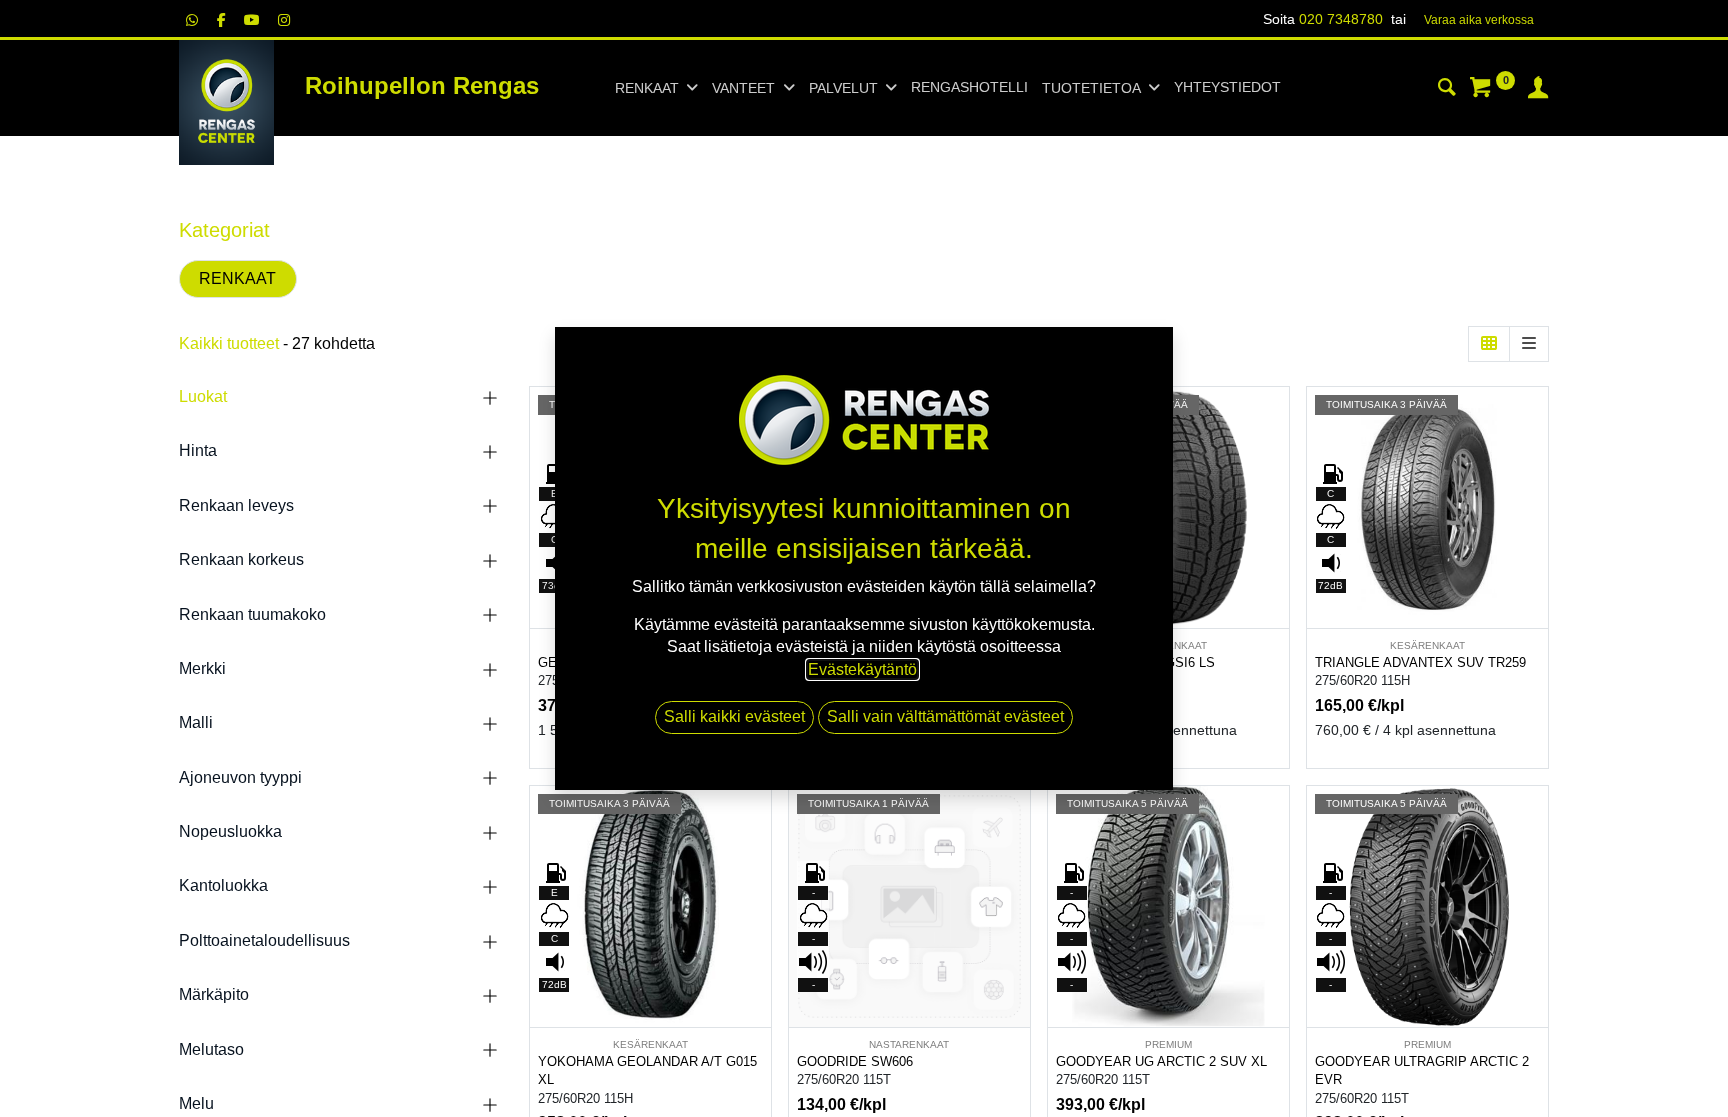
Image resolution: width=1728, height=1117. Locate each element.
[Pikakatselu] (1276, 419)
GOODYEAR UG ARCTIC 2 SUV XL (1161, 1061)
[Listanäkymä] (1529, 344)
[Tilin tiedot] (1538, 90)
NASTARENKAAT (909, 1044)
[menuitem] (969, 88)
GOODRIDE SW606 (855, 1061)
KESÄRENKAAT (1427, 645)
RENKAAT (237, 278)
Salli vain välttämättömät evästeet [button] (945, 716)
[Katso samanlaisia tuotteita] (1276, 554)
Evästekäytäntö (862, 669)
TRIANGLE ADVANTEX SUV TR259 (1420, 662)
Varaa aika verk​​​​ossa (1479, 20)
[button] (1276, 464)
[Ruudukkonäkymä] (1489, 344)
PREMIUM (1168, 1044)
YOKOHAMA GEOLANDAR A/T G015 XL (647, 1071)
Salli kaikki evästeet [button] (734, 716)
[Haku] (1447, 90)
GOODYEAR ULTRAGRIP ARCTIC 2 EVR (1422, 1071)
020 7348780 (1341, 19)
